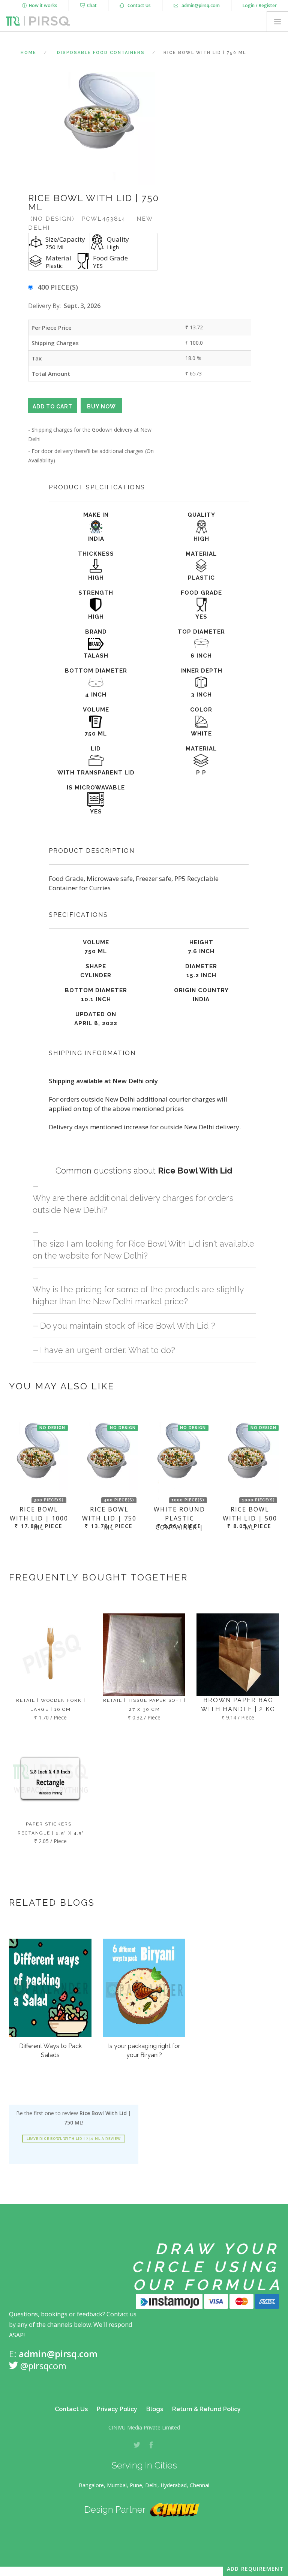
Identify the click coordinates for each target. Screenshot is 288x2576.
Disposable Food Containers (101, 53)
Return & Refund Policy (206, 2409)
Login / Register (260, 5)
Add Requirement (255, 2569)
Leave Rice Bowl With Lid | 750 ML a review (74, 2139)
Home (28, 53)
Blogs (155, 2409)
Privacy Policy (117, 2409)
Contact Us (137, 5)
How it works (42, 5)
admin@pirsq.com (200, 5)
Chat (91, 5)
